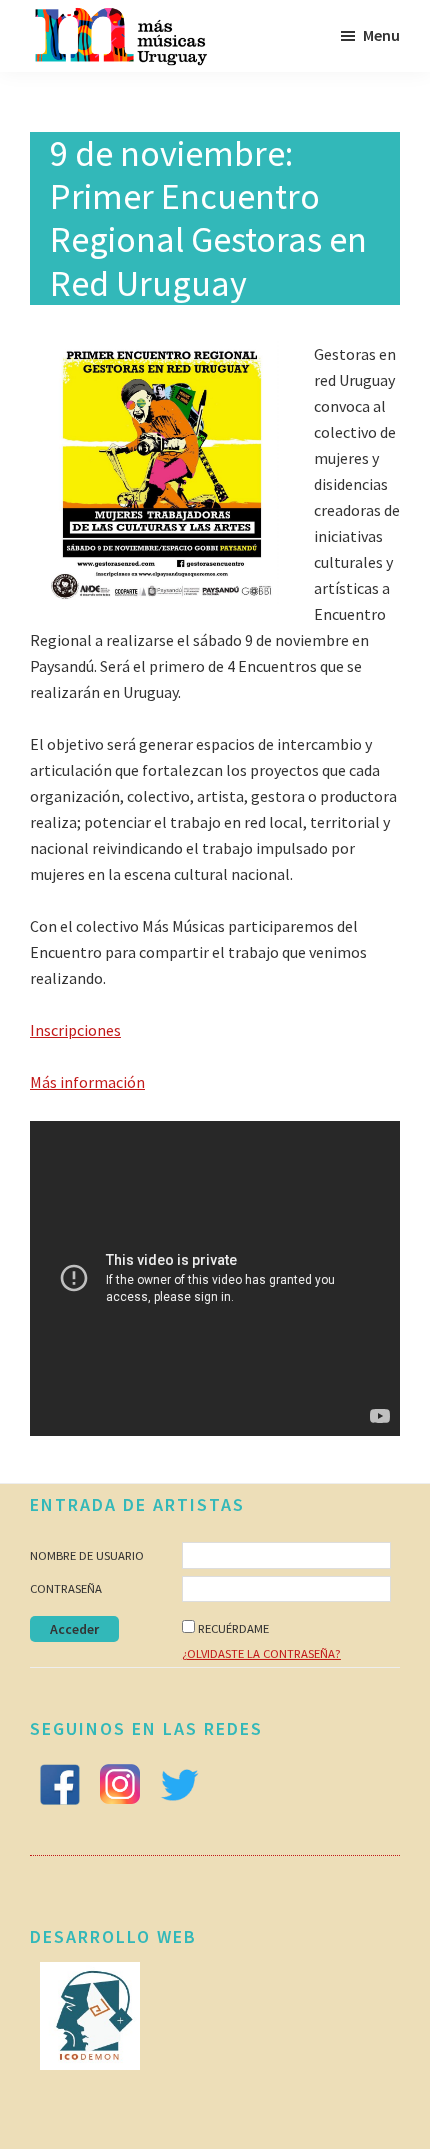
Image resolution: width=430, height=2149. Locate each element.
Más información (87, 1082)
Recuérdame (233, 1628)
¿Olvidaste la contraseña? (261, 1653)
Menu (381, 35)
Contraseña (66, 1588)
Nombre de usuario (87, 1555)
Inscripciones (75, 1030)
